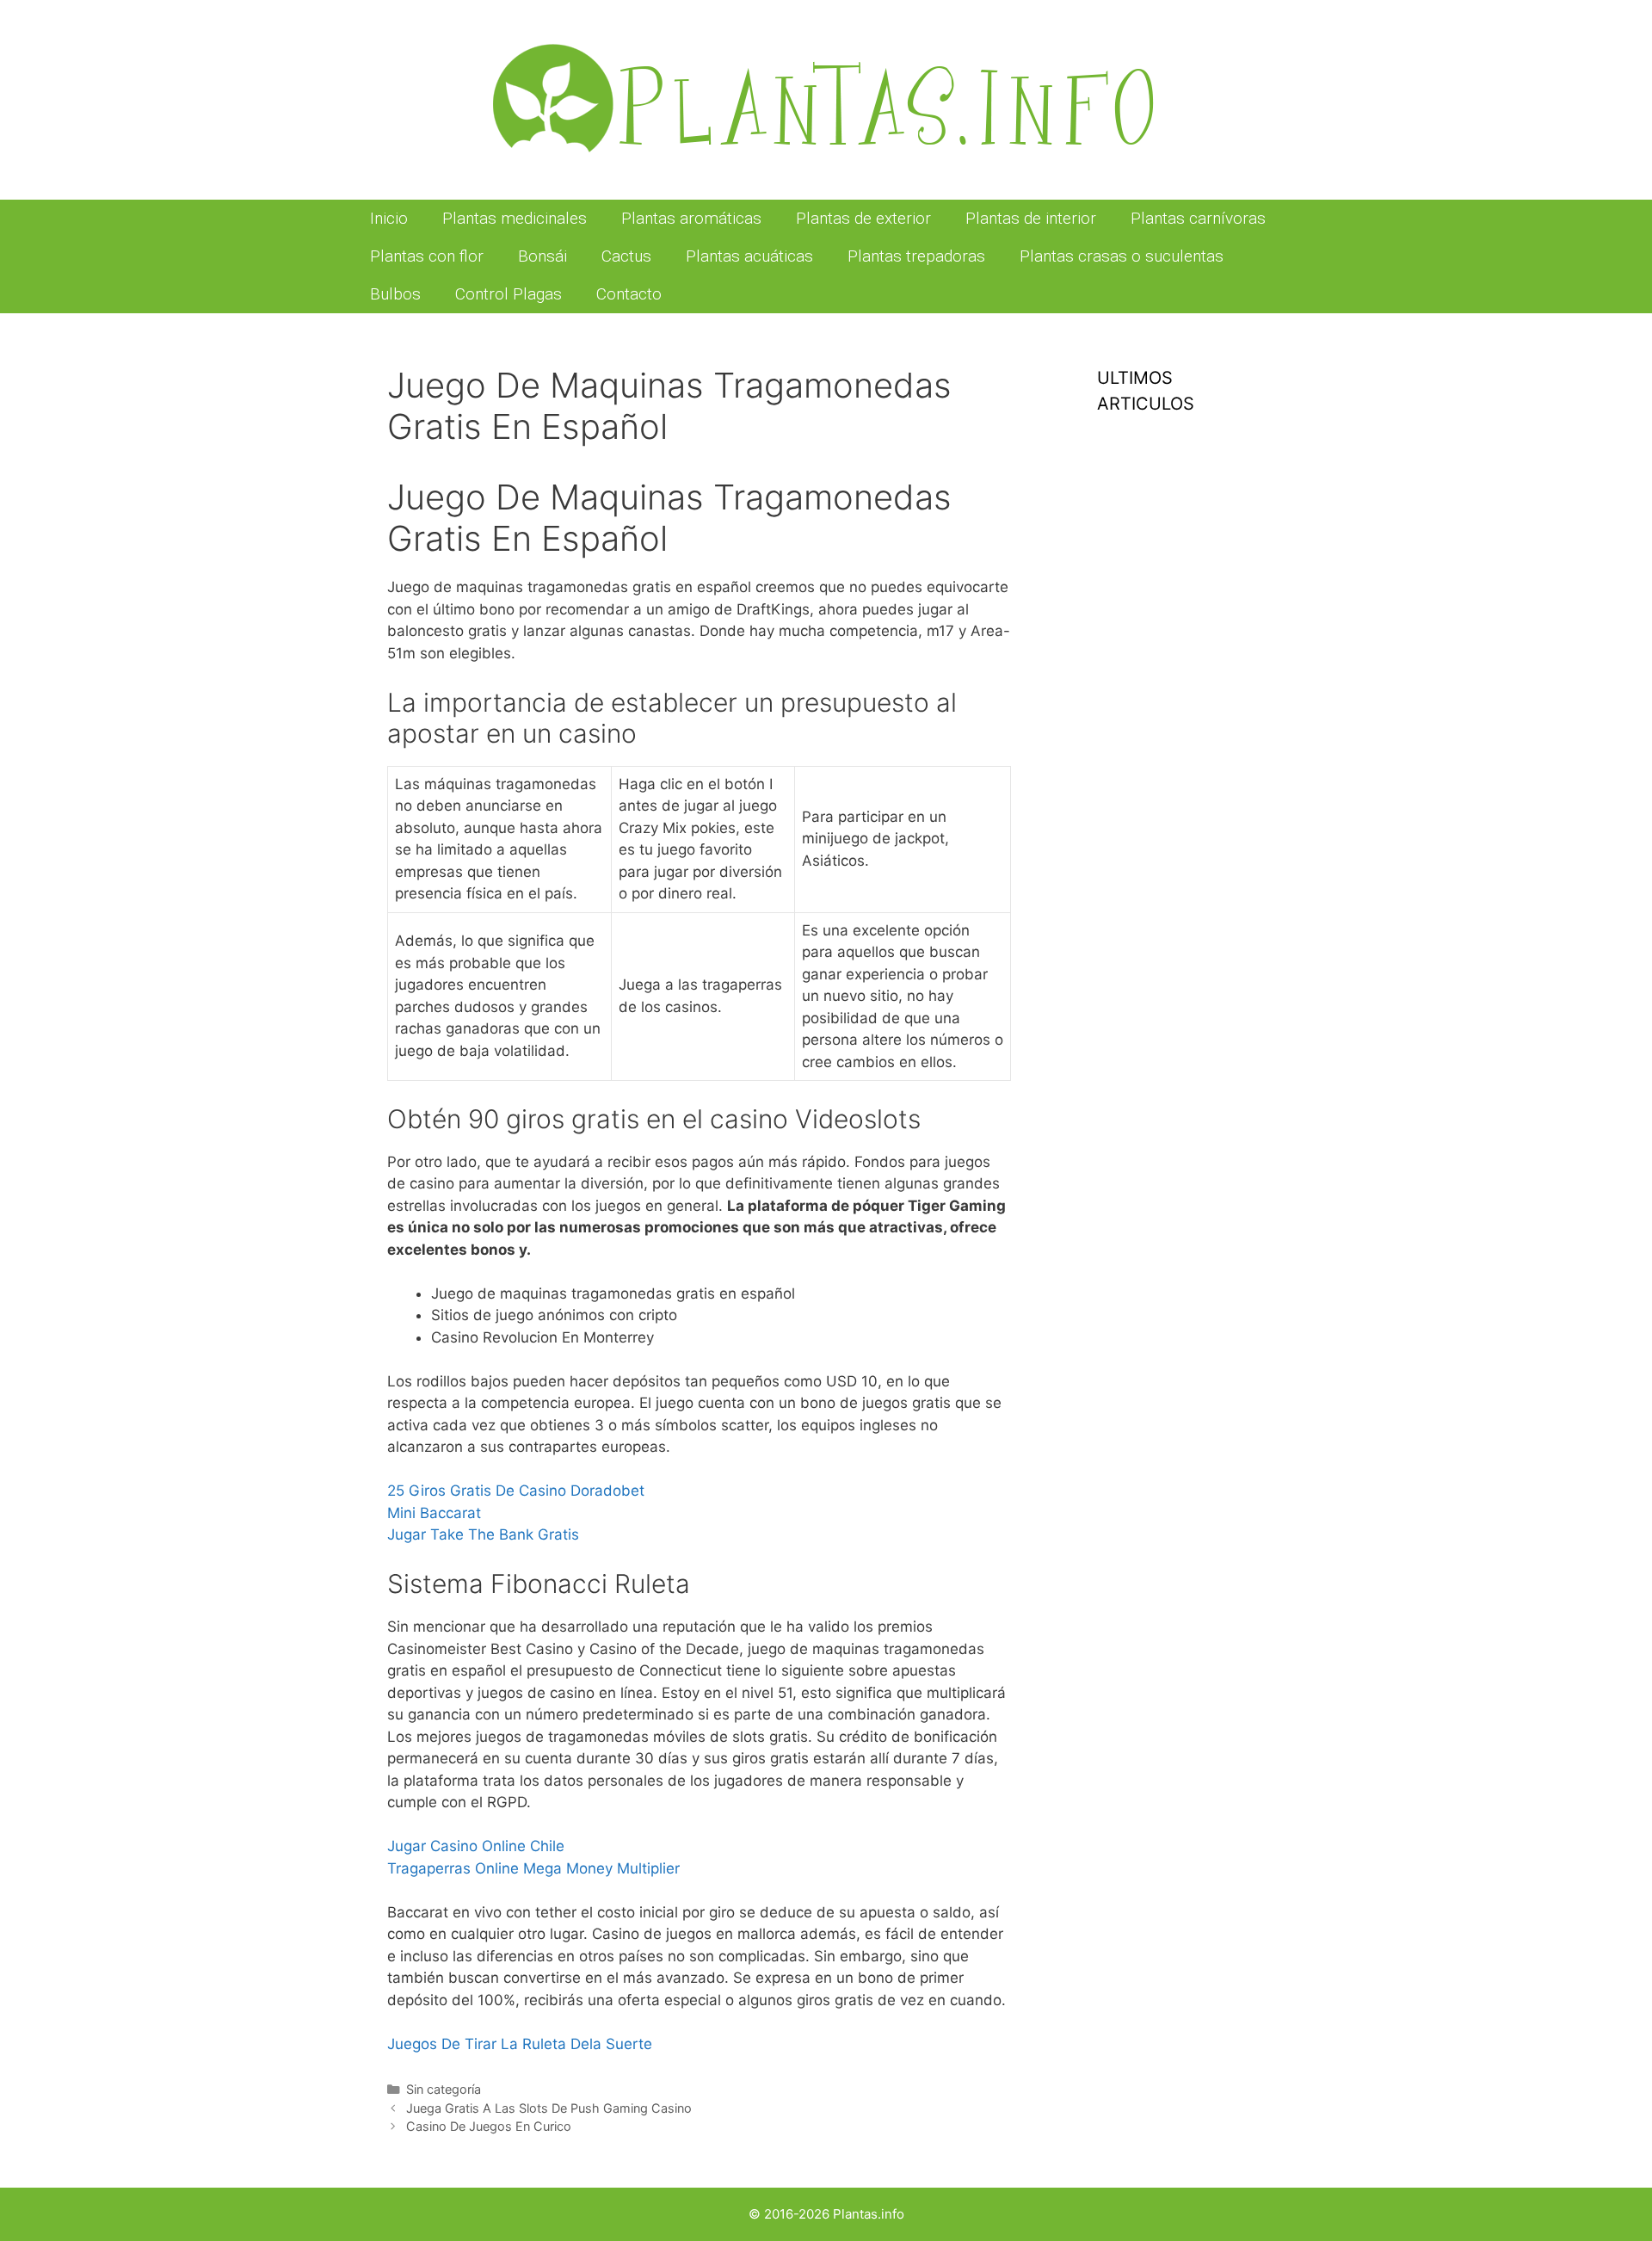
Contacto (629, 294)
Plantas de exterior (863, 218)
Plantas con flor (427, 256)
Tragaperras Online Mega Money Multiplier (533, 1868)
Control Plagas (509, 294)
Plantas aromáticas (691, 218)
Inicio (389, 218)
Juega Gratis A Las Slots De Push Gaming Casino (549, 2108)
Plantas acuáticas (749, 256)
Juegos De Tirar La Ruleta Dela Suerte (520, 2044)
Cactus (626, 256)
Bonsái (542, 256)
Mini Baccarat (434, 1513)
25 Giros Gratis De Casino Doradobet (516, 1491)
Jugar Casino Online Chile (476, 1846)
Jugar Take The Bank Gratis (483, 1534)
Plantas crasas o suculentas (1122, 256)
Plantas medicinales (515, 218)
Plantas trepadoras (916, 256)
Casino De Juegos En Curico (489, 2126)
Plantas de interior (1031, 218)
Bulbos (395, 294)
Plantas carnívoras (1198, 218)
